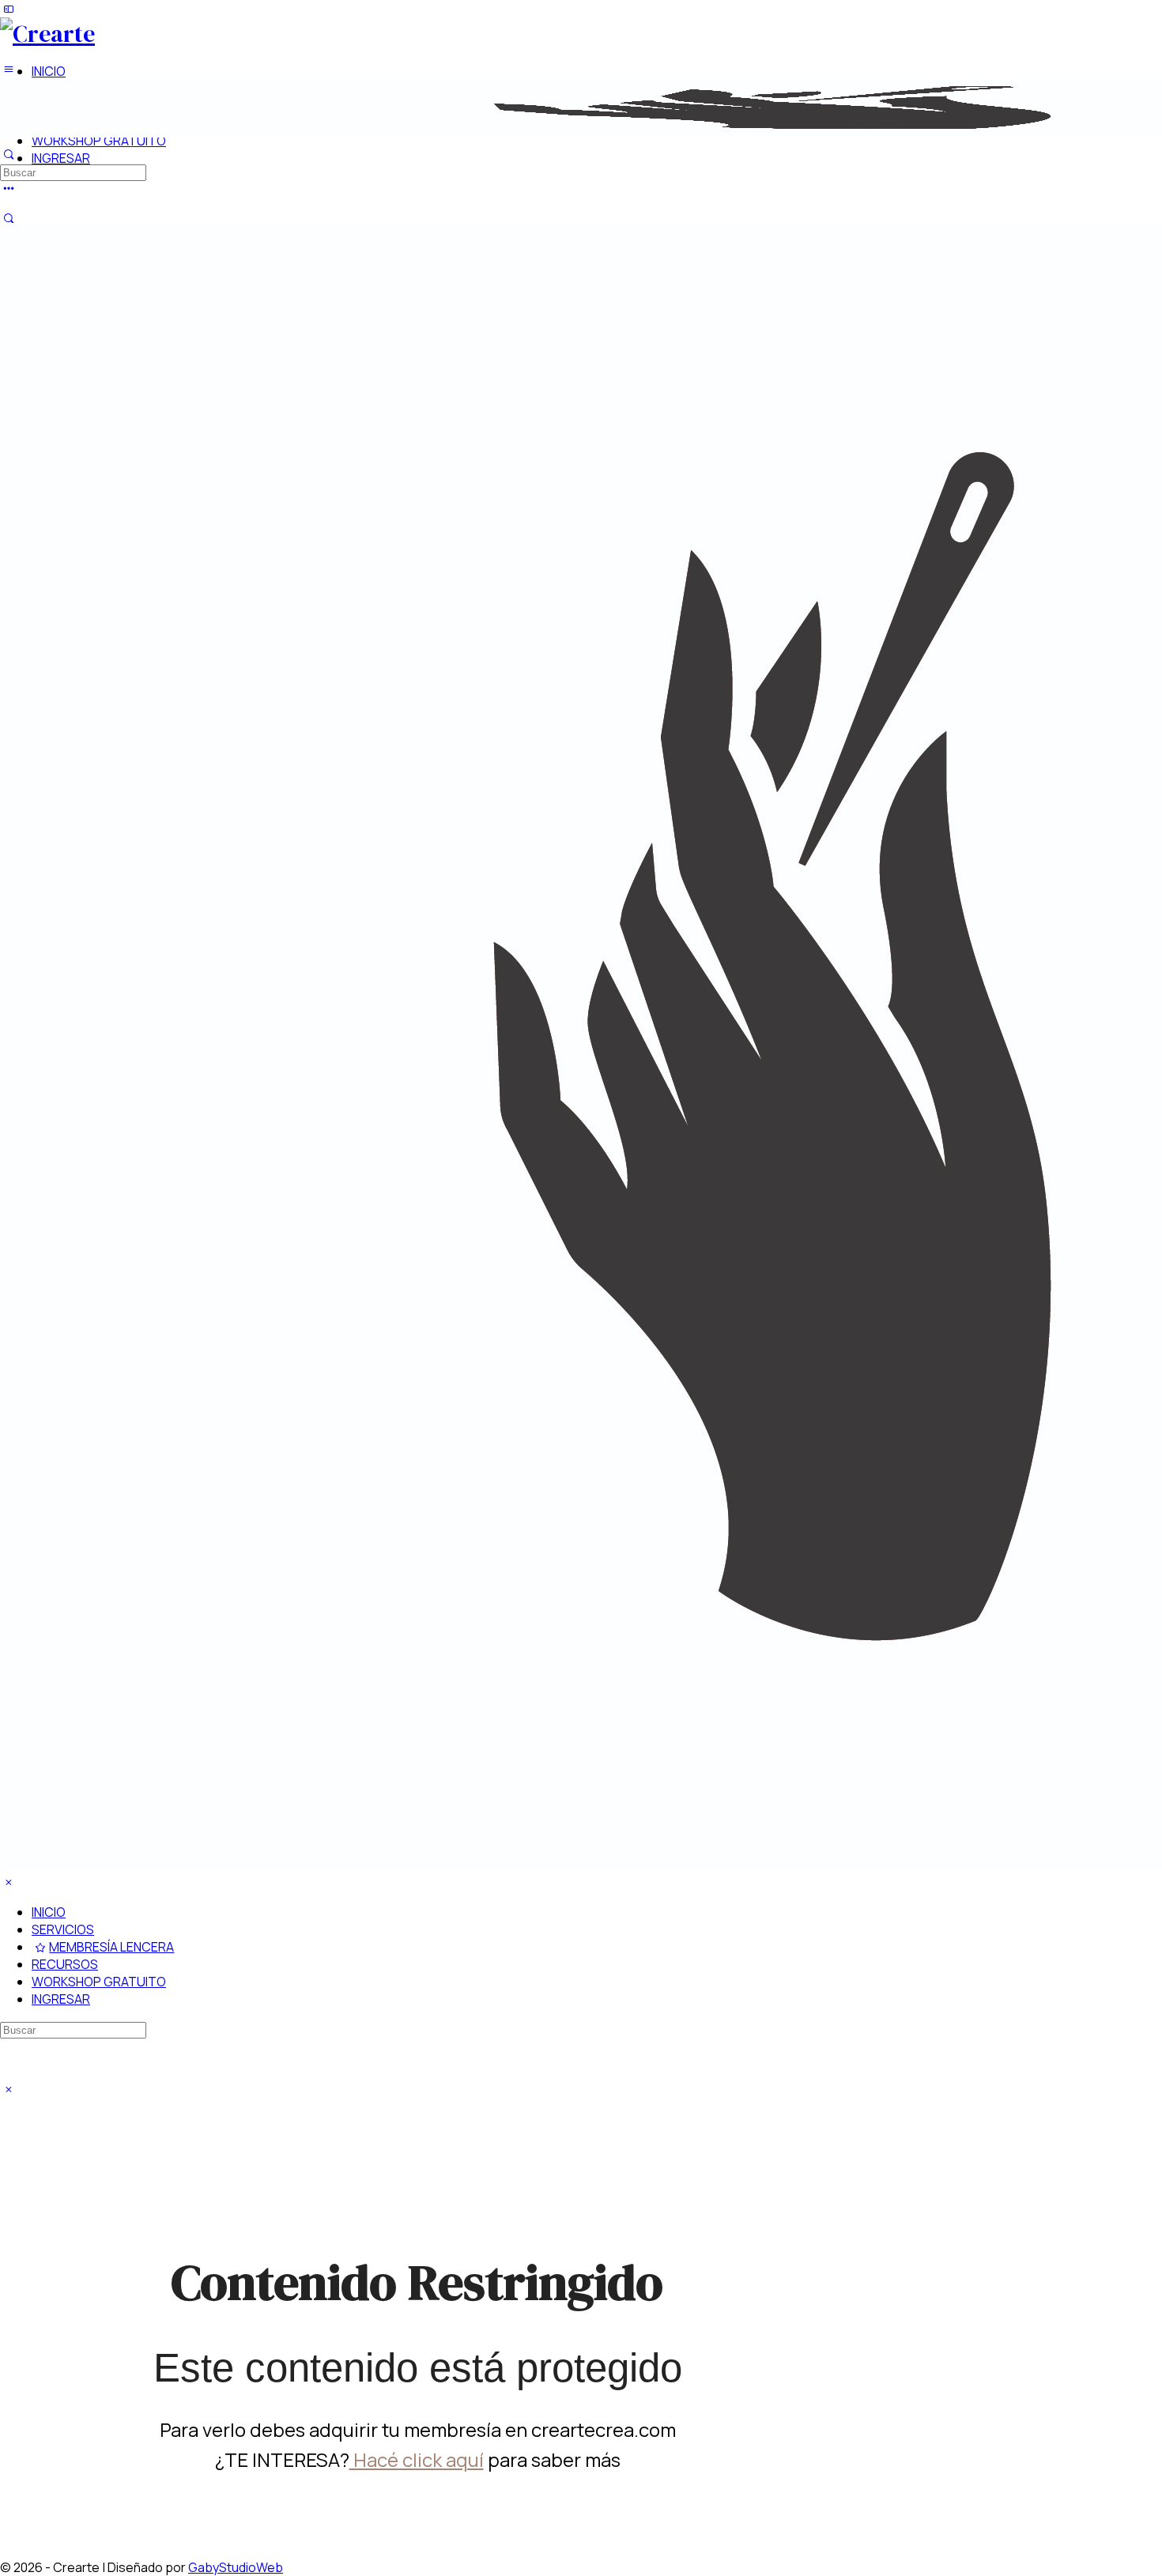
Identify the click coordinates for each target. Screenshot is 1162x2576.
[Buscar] (9, 218)
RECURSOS (65, 1964)
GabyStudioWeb (236, 2567)
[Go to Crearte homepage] (47, 34)
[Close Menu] (9, 1882)
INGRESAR (61, 1999)
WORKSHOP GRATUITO (99, 1982)
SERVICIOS (63, 1929)
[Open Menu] (9, 69)
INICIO (49, 1912)
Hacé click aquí (417, 2459)
